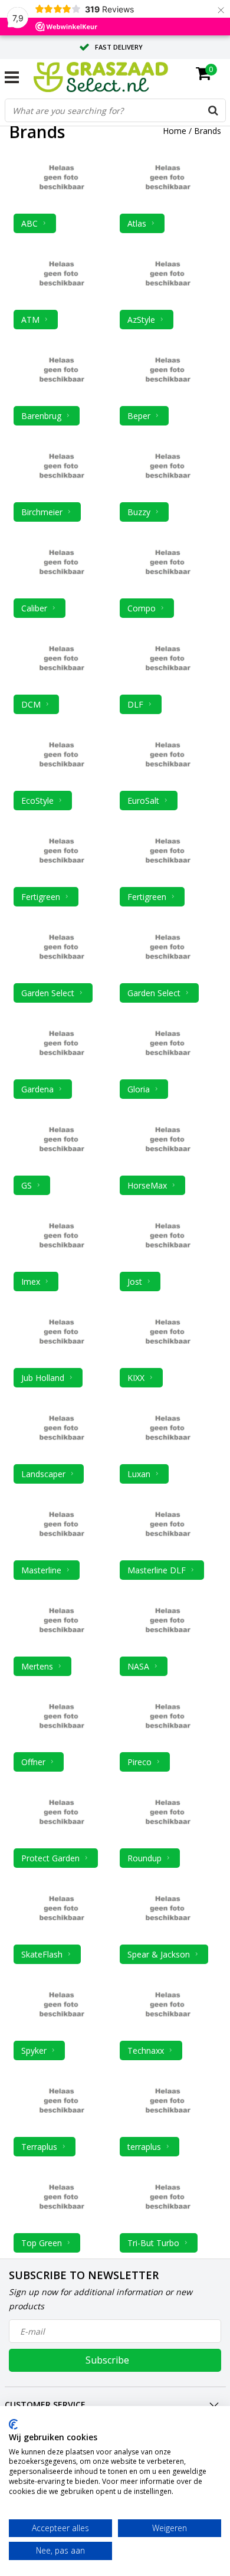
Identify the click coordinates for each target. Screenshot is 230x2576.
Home (175, 131)
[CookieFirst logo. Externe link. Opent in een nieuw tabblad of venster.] (13, 2424)
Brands (208, 131)
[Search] (213, 110)
